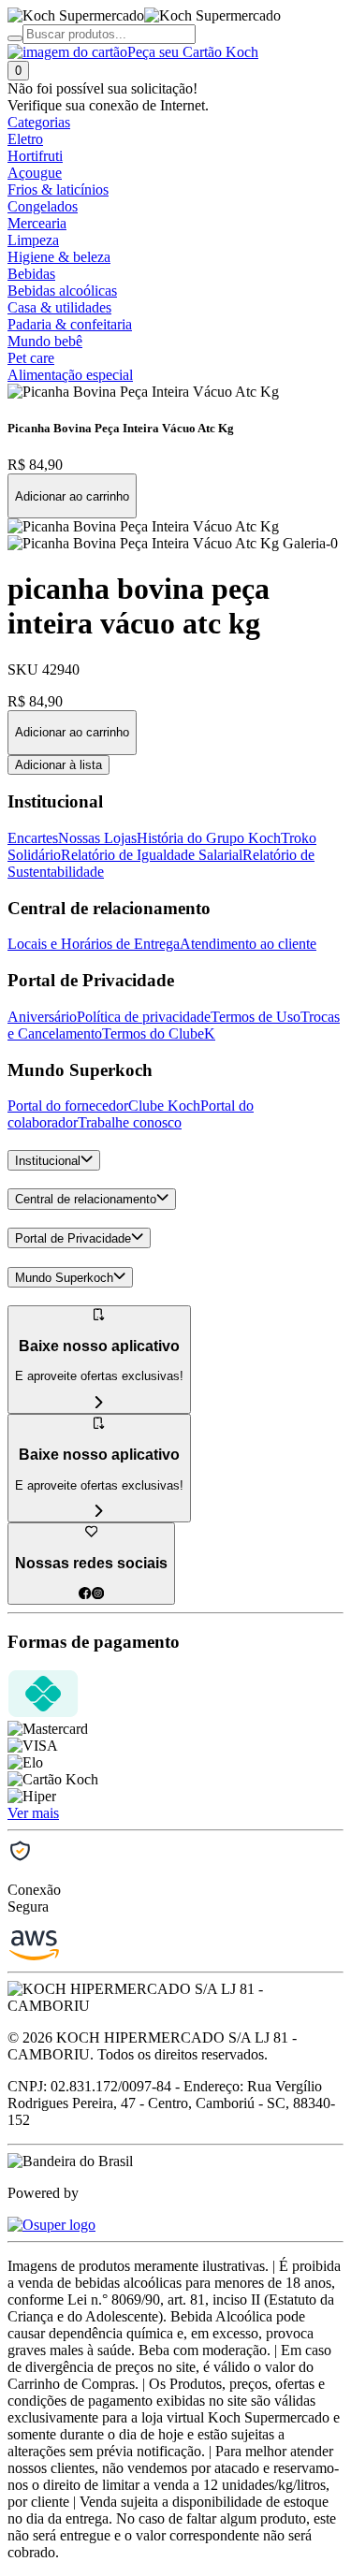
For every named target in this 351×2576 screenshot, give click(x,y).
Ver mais (33, 1813)
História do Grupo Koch (209, 838)
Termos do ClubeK (159, 1033)
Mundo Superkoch (64, 1278)
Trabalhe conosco (130, 1122)
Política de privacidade (144, 1017)
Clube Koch (164, 1106)
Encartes (33, 838)
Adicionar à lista (58, 765)
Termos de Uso (256, 1017)
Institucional (48, 1161)
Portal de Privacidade (73, 1238)
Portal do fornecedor (68, 1106)
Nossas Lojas (97, 838)
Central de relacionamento (86, 1200)
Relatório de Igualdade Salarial (152, 855)
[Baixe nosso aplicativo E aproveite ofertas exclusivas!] (99, 1512)
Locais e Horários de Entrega (94, 944)
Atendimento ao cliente (248, 944)
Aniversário (42, 1017)
